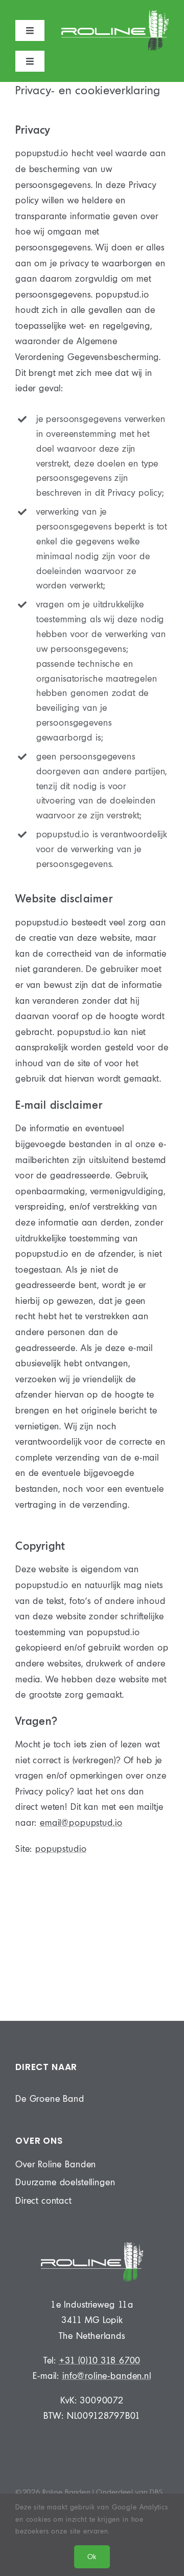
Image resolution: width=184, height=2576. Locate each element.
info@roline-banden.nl (107, 2376)
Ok (92, 2557)
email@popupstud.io (81, 1822)
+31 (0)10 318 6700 (100, 2360)
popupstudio (61, 1849)
